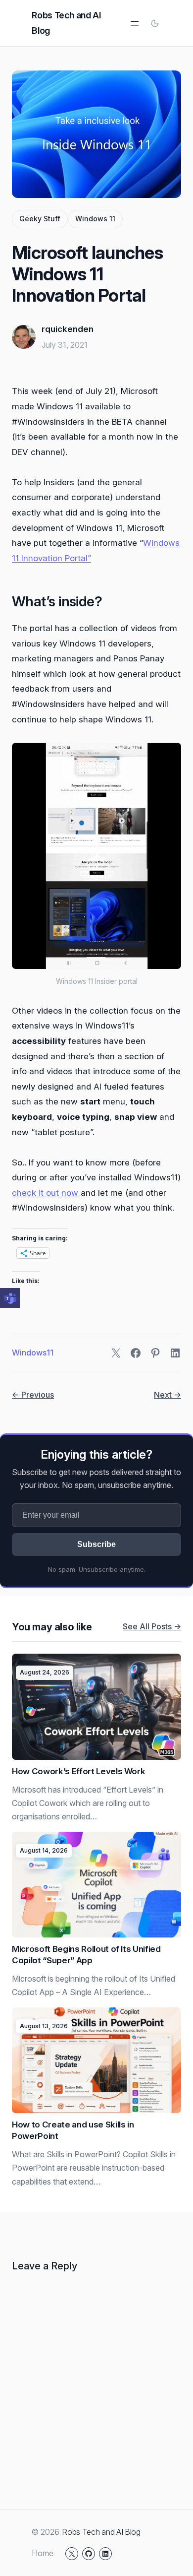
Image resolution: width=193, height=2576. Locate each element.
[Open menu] (135, 23)
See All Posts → (152, 1626)
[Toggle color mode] (155, 23)
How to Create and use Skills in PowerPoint (73, 2130)
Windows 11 (95, 219)
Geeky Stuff (40, 219)
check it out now (45, 1193)
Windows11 (33, 1352)
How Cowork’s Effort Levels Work (78, 1771)
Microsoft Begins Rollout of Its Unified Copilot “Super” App (86, 1955)
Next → (168, 1395)
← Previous (33, 1395)
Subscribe (96, 1544)
